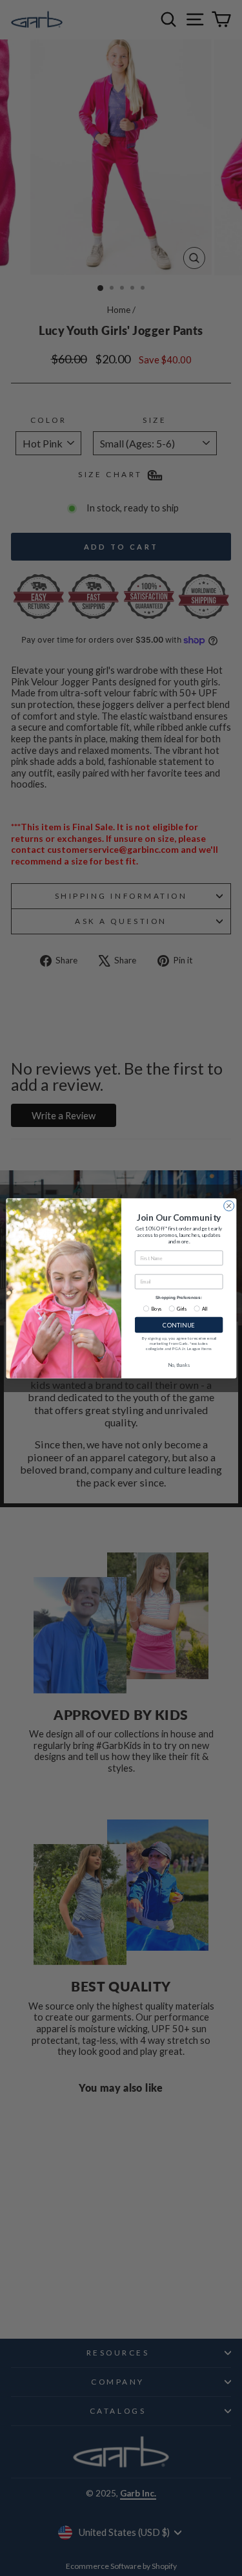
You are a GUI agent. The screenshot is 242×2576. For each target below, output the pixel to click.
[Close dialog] (228, 1205)
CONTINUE (178, 1325)
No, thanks (179, 1365)
